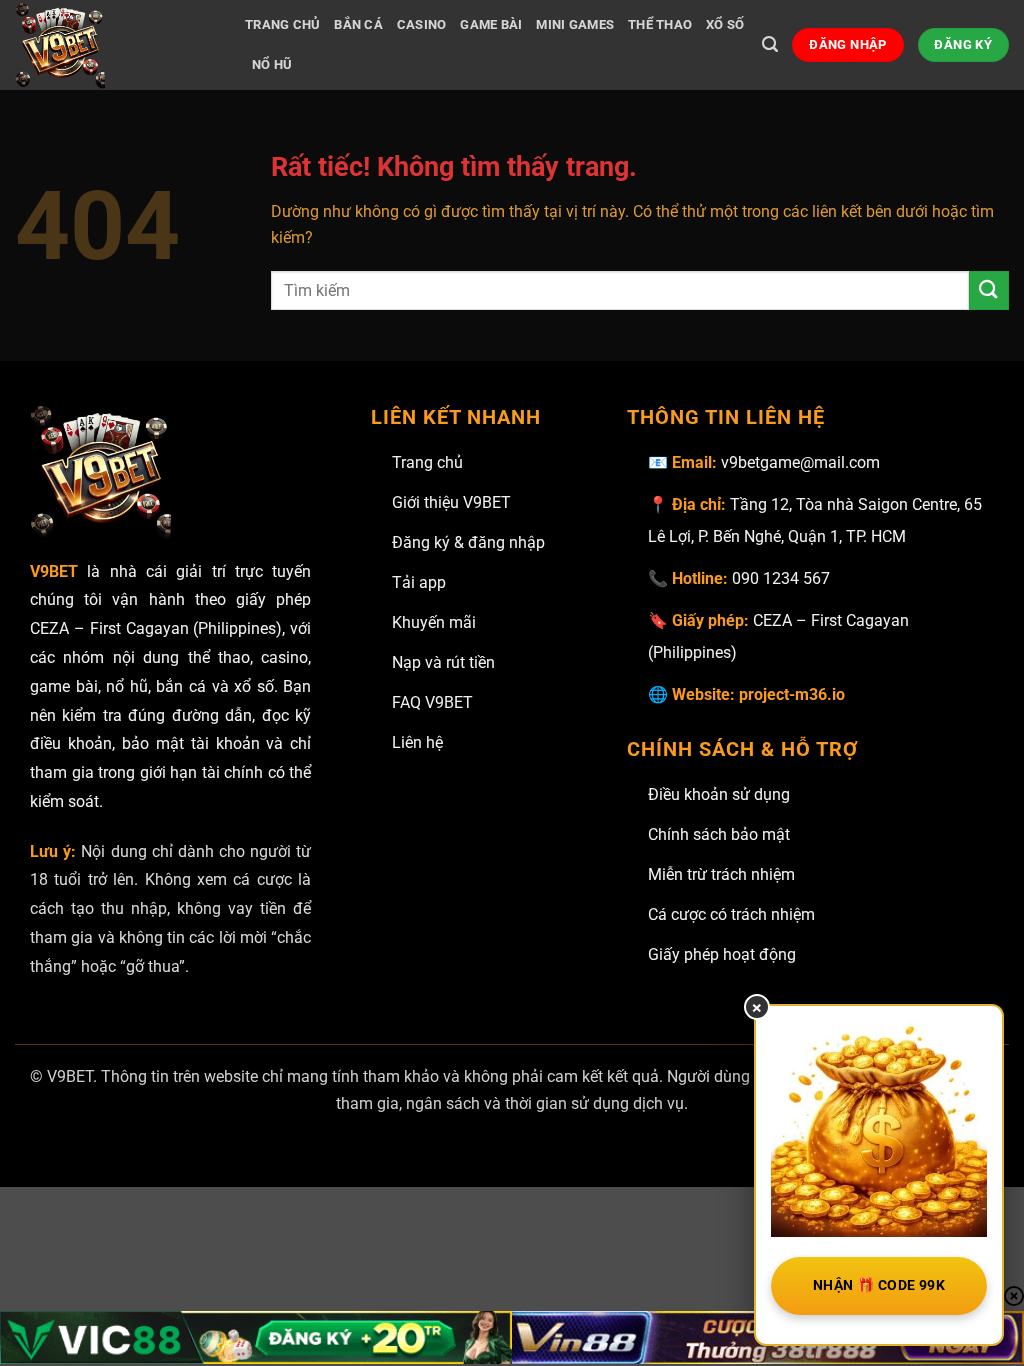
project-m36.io (792, 694)
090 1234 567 (781, 578)
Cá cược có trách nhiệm (731, 914)
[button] (770, 44)
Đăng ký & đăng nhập (468, 542)
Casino (422, 24)
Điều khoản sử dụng (719, 794)
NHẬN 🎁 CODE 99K (879, 1285)
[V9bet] (115, 45)
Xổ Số (725, 24)
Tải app (419, 582)
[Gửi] (989, 290)
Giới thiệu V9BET (451, 502)
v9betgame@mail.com (800, 462)
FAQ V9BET (432, 702)
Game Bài (491, 24)
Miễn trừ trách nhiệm (721, 874)
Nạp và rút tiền (443, 662)
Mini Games (575, 24)
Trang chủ (427, 462)
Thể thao (660, 24)
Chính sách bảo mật (719, 834)
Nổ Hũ (272, 64)
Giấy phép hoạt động (722, 954)
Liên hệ (417, 742)
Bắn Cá (358, 24)
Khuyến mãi (434, 622)
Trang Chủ (282, 24)
